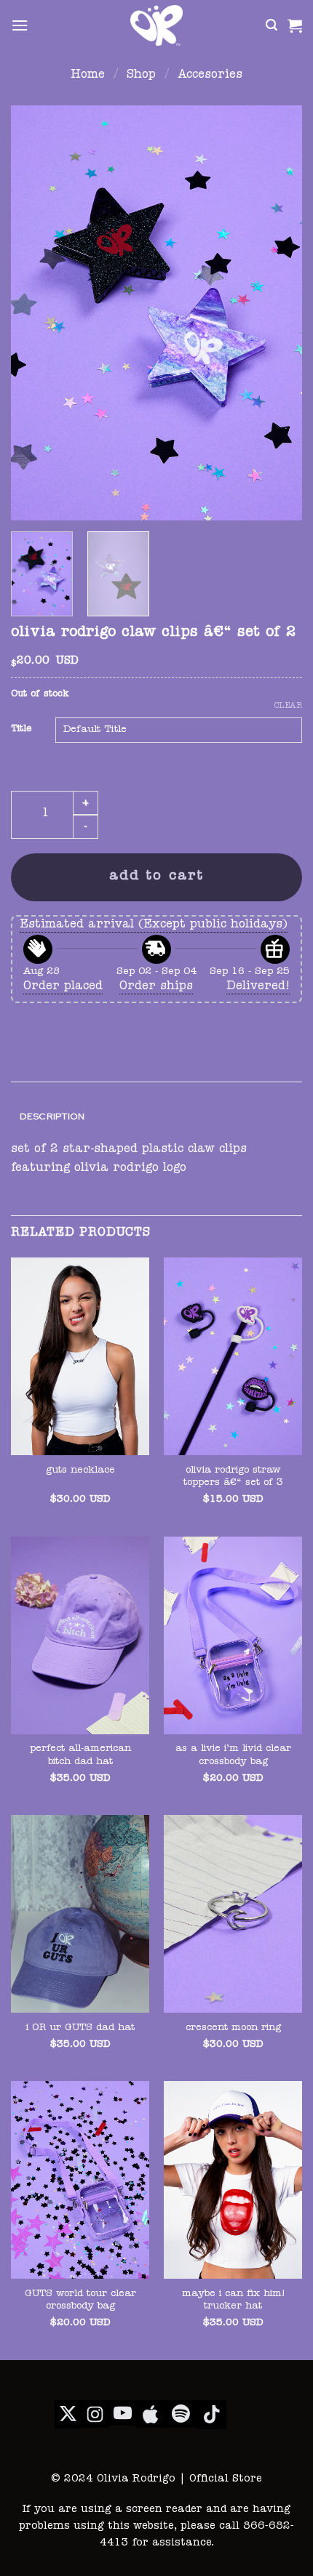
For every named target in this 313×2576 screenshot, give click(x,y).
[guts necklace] (80, 1356)
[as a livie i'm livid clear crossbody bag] (233, 1635)
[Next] (278, 313)
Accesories (210, 76)
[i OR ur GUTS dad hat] (80, 1914)
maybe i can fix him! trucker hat (233, 2301)
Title (21, 729)
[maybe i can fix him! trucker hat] (233, 2180)
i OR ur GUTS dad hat (80, 2028)
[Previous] (35, 313)
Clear (288, 706)
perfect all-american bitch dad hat (80, 1756)
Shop (141, 76)
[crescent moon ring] (233, 1914)
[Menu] (20, 25)
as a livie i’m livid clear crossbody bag (233, 1756)
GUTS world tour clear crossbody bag (80, 2301)
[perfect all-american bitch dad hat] (80, 1635)
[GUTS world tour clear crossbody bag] (80, 2180)
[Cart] (295, 25)
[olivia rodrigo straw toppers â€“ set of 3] (233, 1356)
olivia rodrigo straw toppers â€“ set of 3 (233, 1477)
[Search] (272, 25)
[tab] (156, 1117)
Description (52, 1116)
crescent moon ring (233, 2028)
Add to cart (156, 877)
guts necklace (80, 1471)
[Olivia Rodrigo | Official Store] (156, 25)
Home (88, 76)
